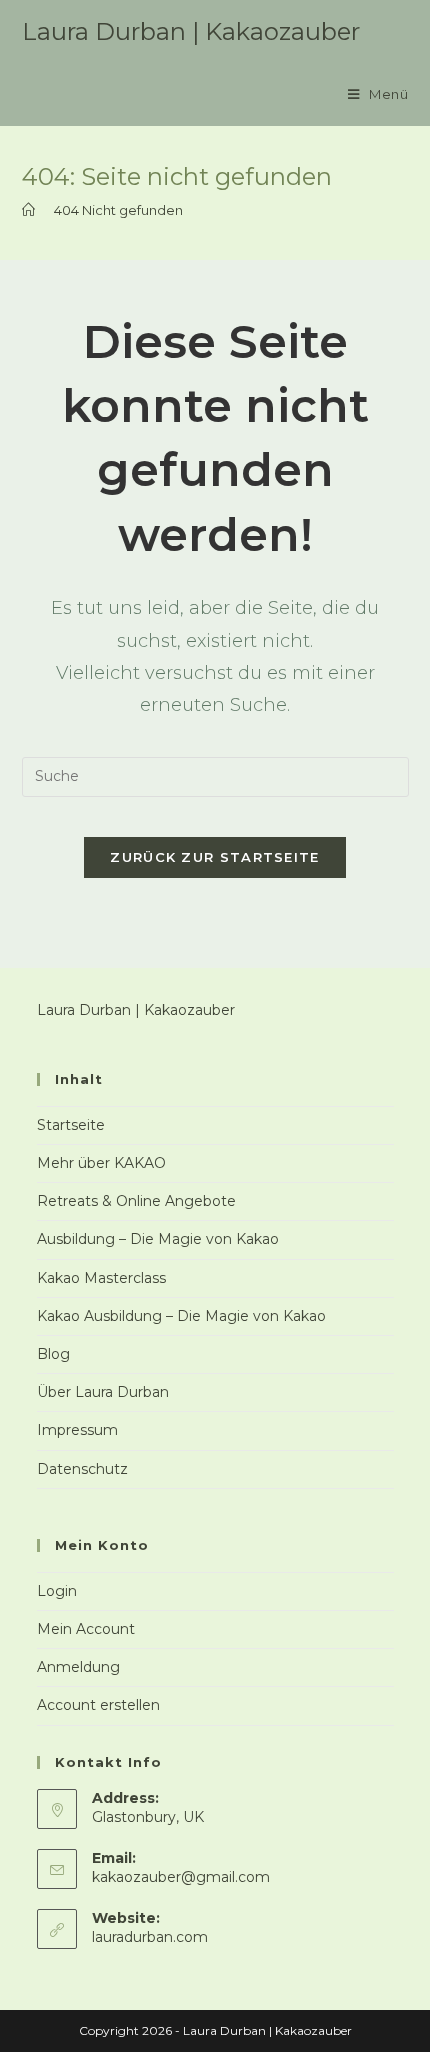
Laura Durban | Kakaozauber (191, 31)
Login (57, 1591)
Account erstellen (98, 1705)
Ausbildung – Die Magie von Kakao (158, 1239)
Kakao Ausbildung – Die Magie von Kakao (181, 1316)
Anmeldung (78, 1667)
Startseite (71, 1125)
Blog (53, 1354)
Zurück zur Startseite (214, 857)
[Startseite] (28, 210)
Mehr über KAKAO (101, 1163)
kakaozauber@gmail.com (181, 1877)
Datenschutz (82, 1469)
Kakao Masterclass (101, 1278)
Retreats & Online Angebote (136, 1201)
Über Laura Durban (103, 1392)
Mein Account (86, 1629)
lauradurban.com (150, 1937)
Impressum (77, 1430)
